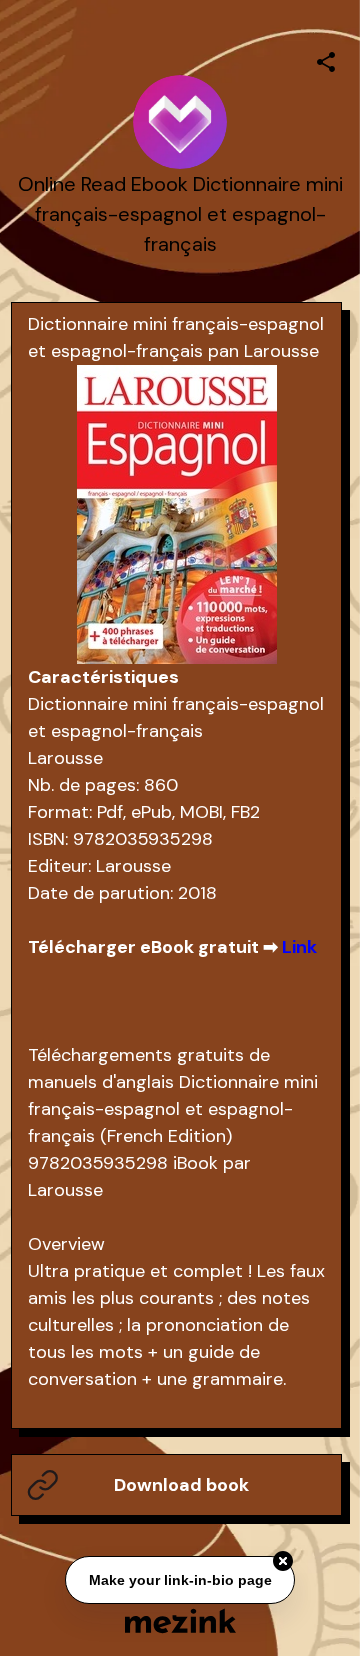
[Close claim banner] (283, 1560)
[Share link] (326, 59)
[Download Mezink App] (180, 1620)
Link (299, 947)
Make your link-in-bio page (179, 1579)
